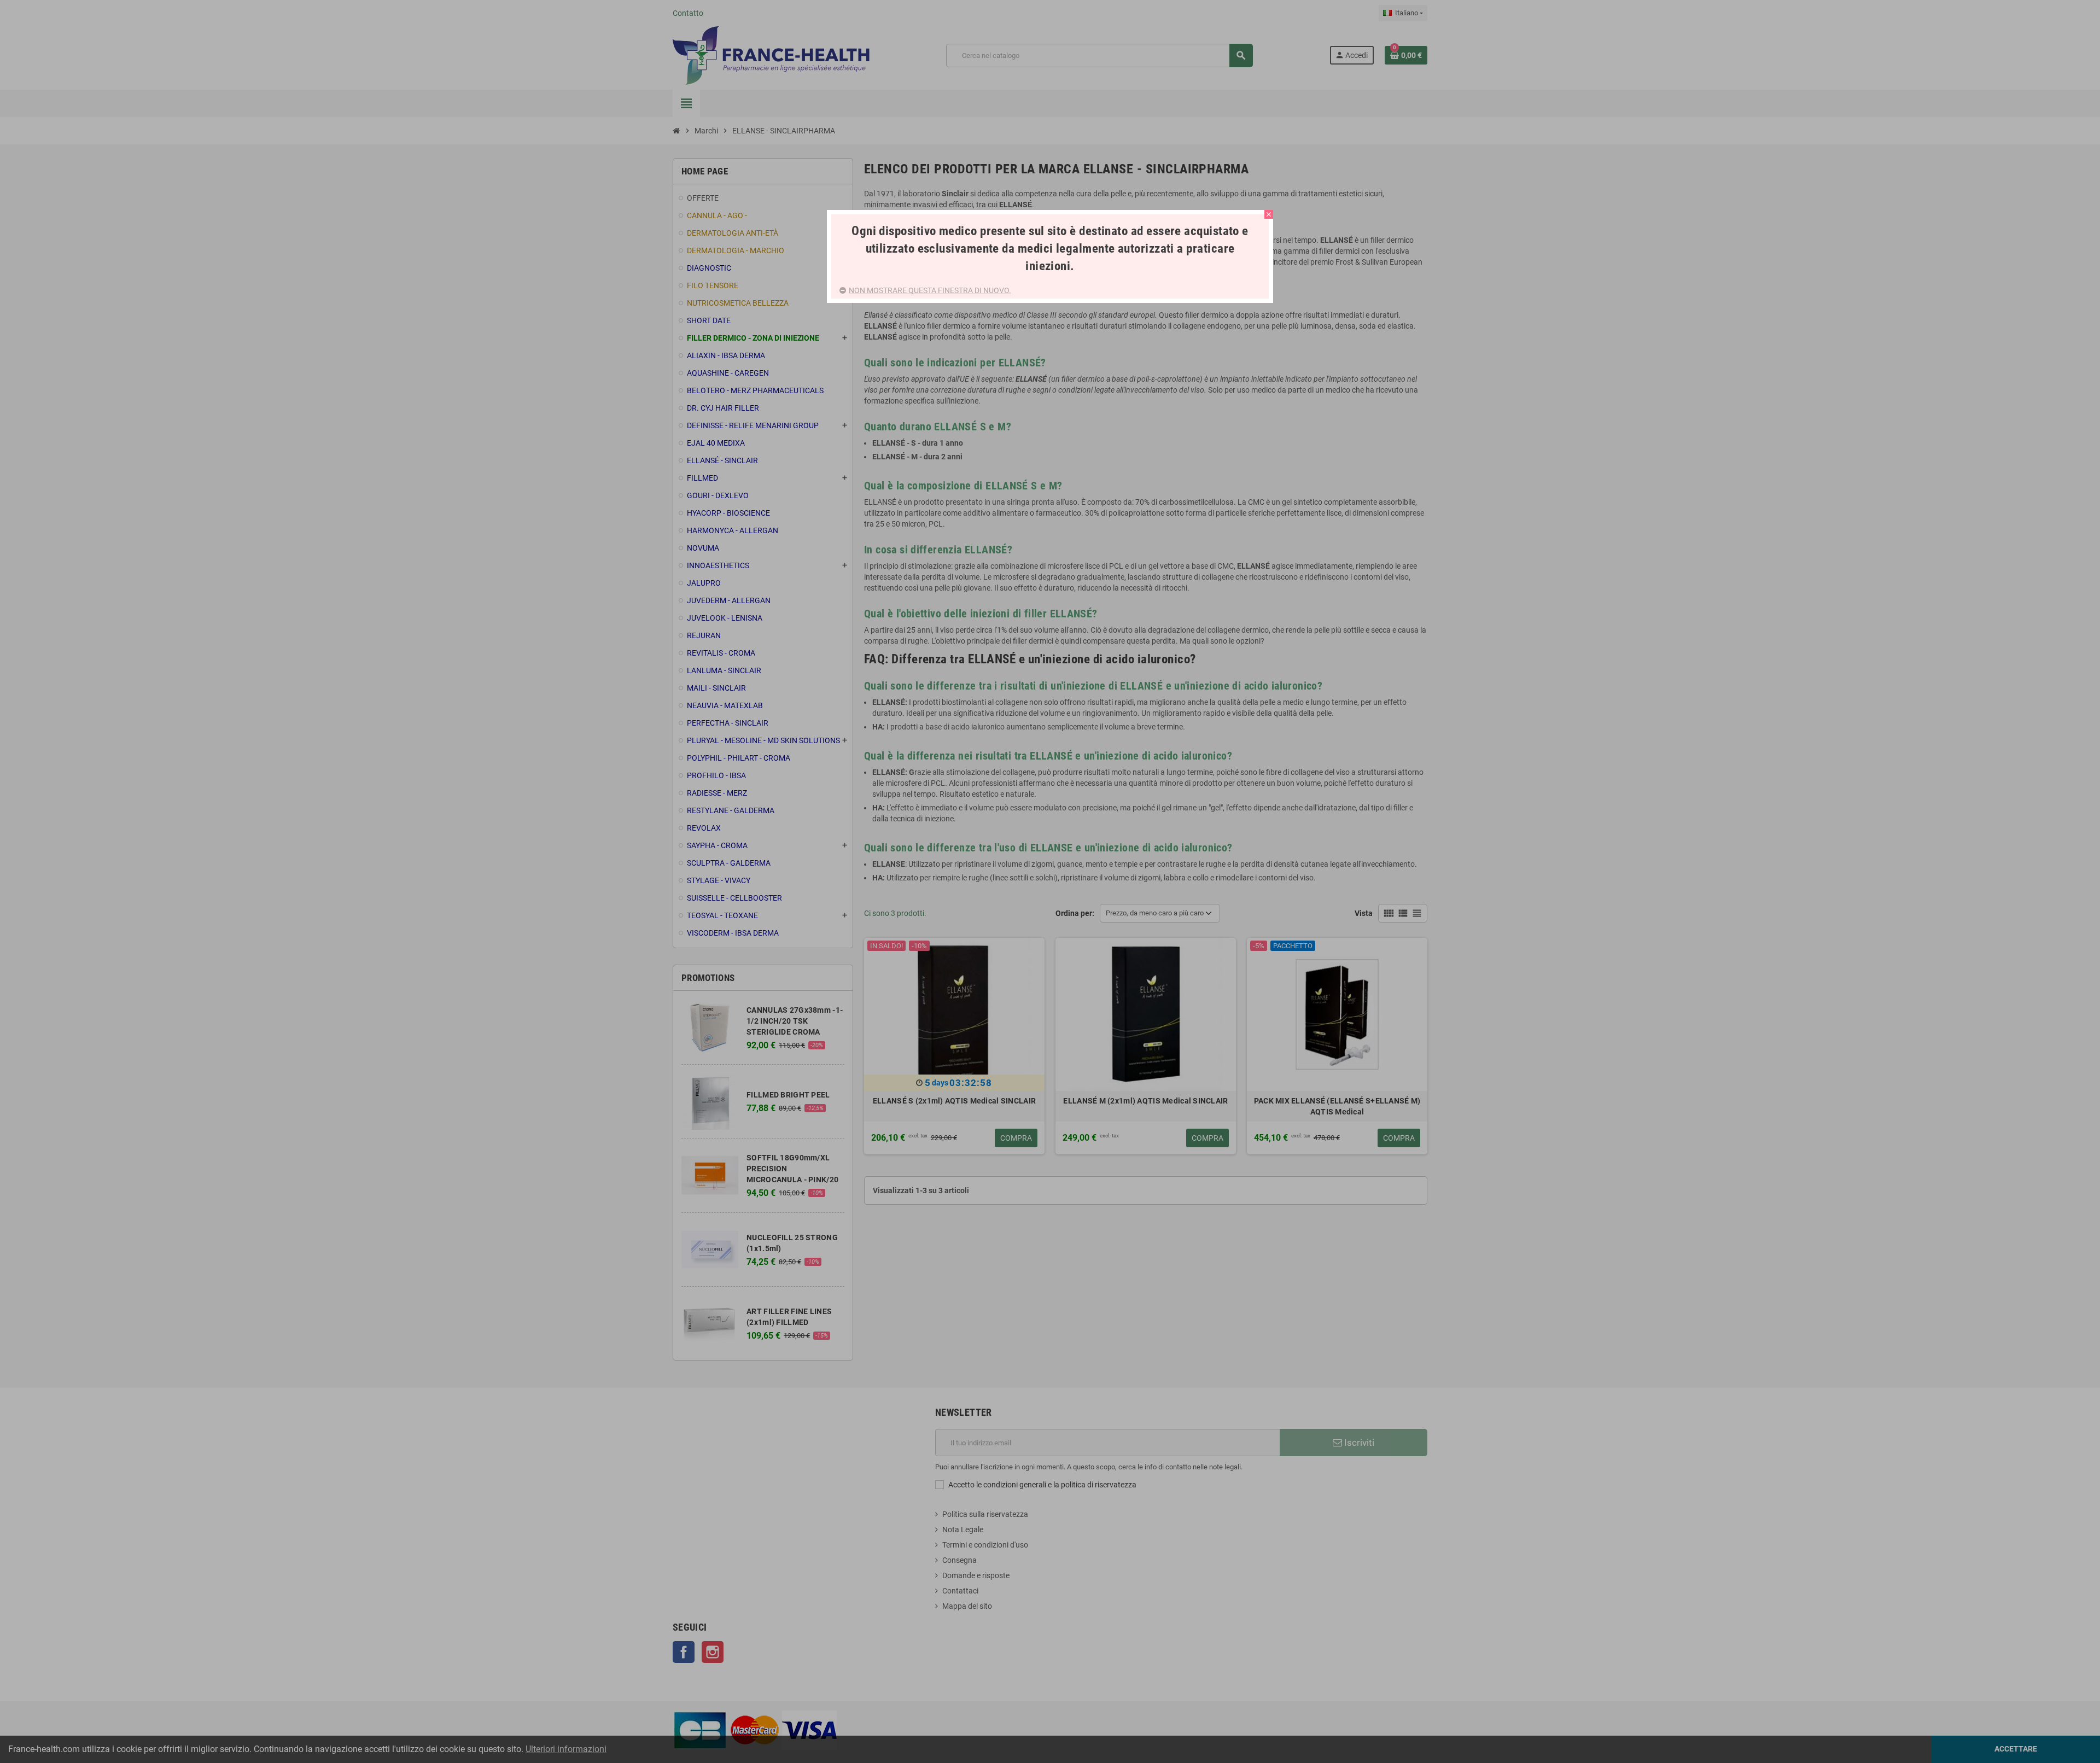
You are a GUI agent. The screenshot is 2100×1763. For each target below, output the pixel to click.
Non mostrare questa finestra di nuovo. (930, 290)
